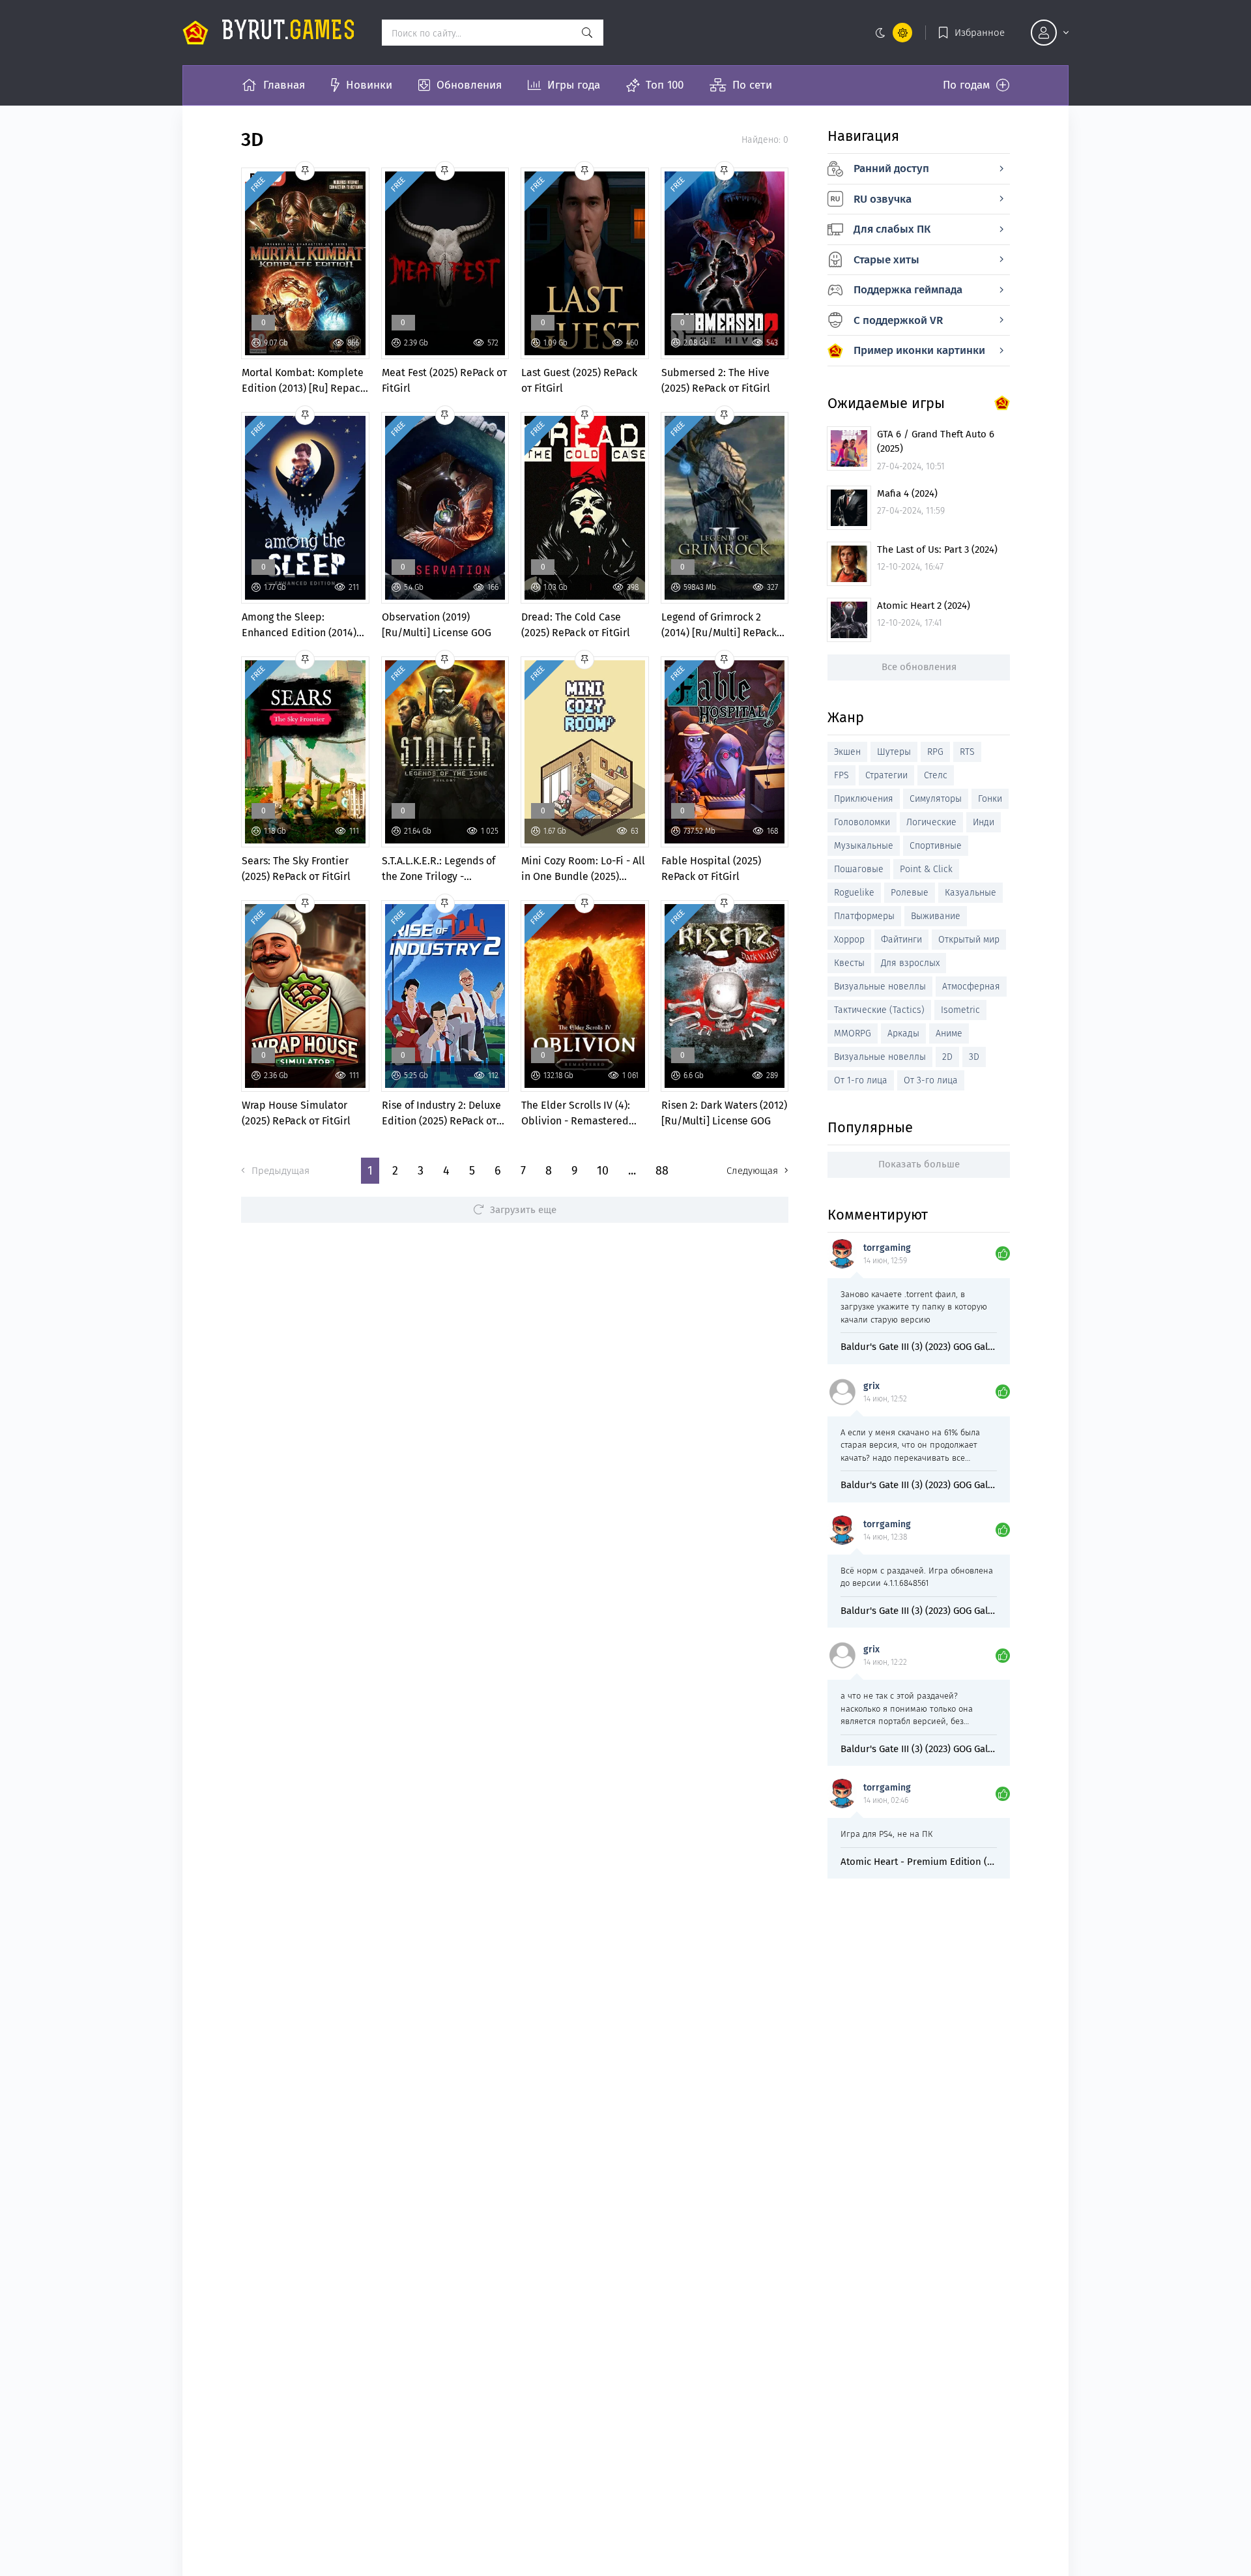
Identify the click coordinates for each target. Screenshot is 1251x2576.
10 (603, 1171)
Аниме (949, 1033)
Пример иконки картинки (919, 350)
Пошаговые (859, 869)
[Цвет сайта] (891, 33)
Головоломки (862, 822)
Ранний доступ (891, 168)
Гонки (990, 799)
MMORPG (853, 1033)
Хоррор (849, 940)
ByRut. (289, 33)
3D (974, 1057)
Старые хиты (886, 260)
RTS (967, 752)
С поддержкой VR (898, 320)
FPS (841, 775)
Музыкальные (864, 846)
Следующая (752, 1171)
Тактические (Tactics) (879, 1010)
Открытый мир (969, 940)
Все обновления (919, 667)
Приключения (864, 799)
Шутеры (894, 752)
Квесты (849, 963)
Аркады (903, 1033)
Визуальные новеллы (880, 987)
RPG (935, 752)
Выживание (936, 916)
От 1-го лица (861, 1080)
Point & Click (926, 869)
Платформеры (864, 916)
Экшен (847, 752)
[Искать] (587, 33)
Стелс (936, 775)
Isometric (960, 1010)
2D (947, 1057)
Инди (984, 822)
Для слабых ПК (892, 229)
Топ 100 (665, 85)
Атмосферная (971, 987)
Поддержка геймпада (908, 290)
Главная (284, 85)
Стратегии (886, 775)
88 (662, 1171)
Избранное (980, 33)
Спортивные (936, 846)
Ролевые (910, 893)
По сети (752, 85)
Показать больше (919, 1164)
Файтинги (901, 940)
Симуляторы (936, 799)
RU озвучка (883, 199)
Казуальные (971, 893)
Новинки (369, 85)
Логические (931, 822)
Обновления (469, 85)
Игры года (574, 85)
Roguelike (854, 893)
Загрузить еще (523, 1210)
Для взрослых (910, 963)
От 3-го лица (931, 1080)
